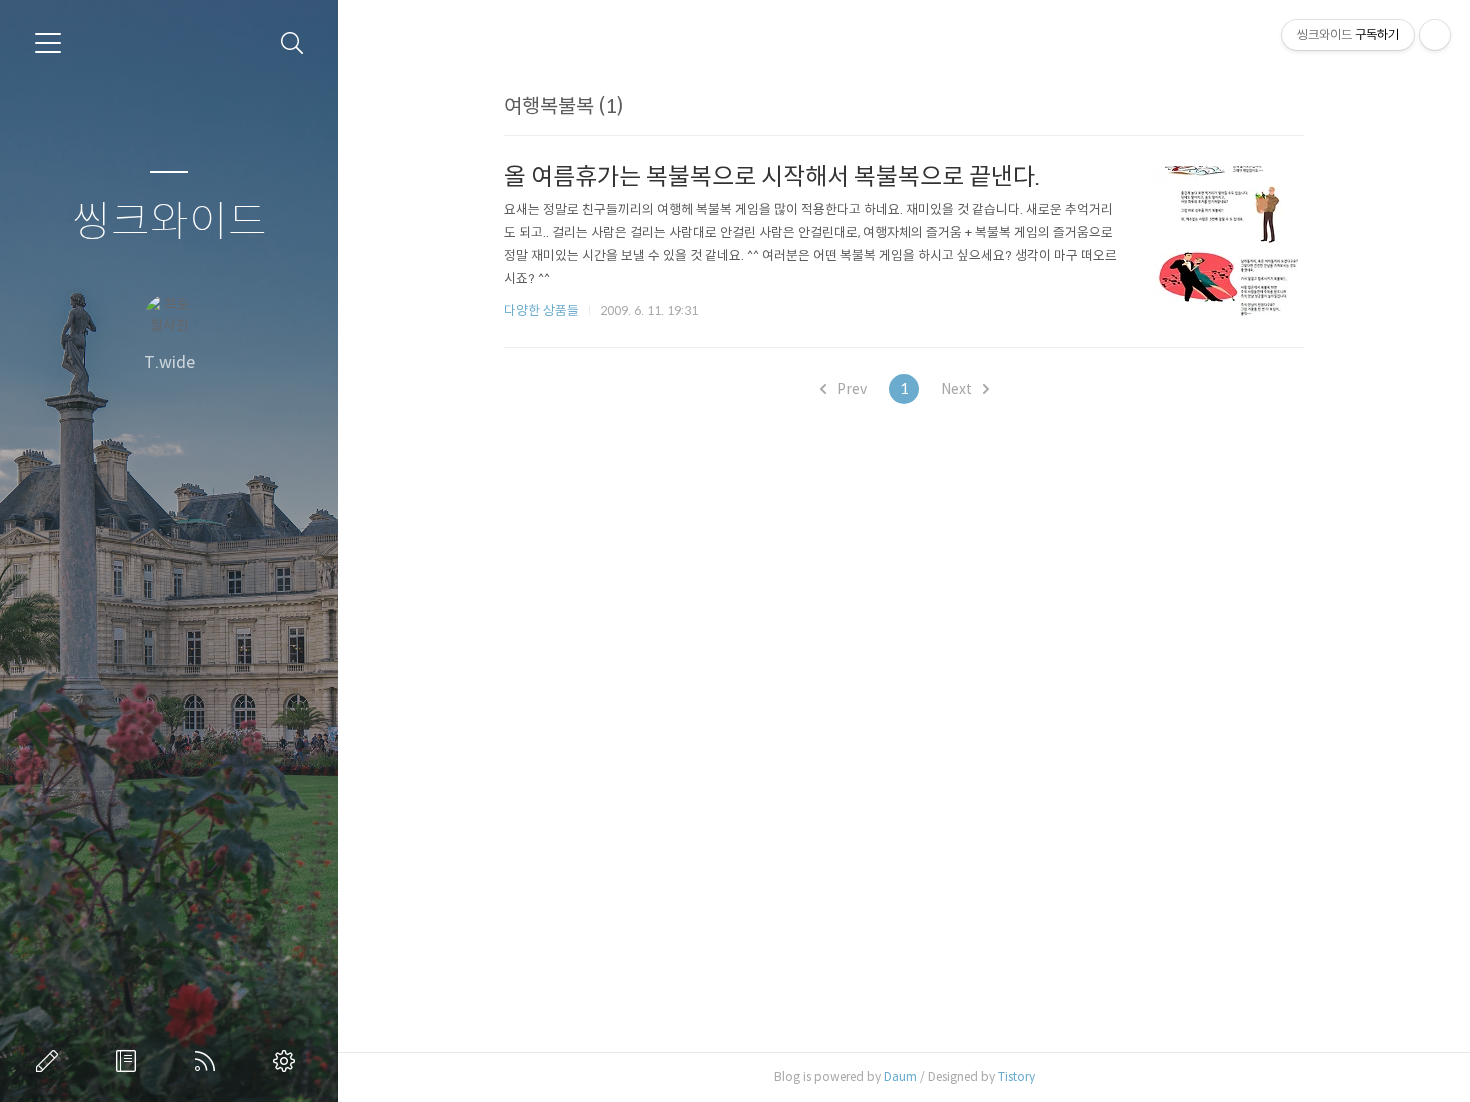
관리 (288, 1061)
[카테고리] (48, 43)
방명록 (130, 1061)
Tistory (1016, 1076)
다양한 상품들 (541, 310)
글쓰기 (51, 1061)
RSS (209, 1061)
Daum (900, 1076)
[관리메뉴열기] (1435, 35)
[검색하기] (292, 43)
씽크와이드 (169, 222)
